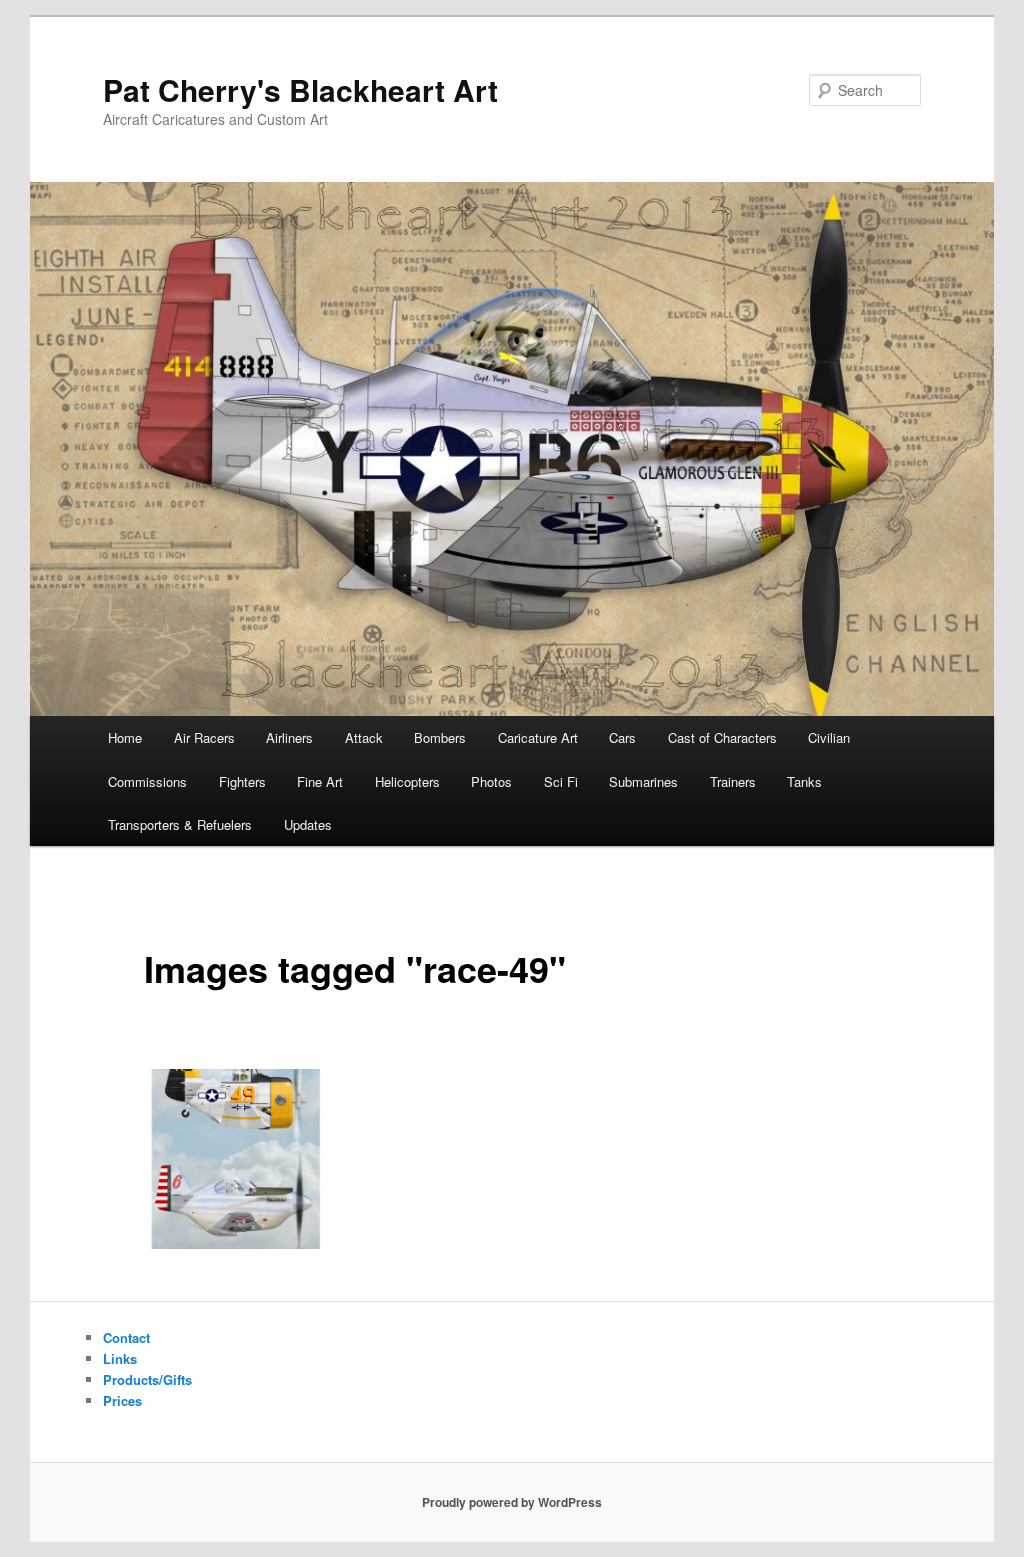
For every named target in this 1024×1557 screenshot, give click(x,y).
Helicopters (407, 781)
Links (120, 1358)
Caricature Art (538, 737)
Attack (364, 737)
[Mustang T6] (236, 1159)
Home (125, 737)
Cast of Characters (722, 737)
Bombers (440, 737)
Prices (122, 1400)
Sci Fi (561, 781)
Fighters (242, 781)
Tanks (804, 781)
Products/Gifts (147, 1379)
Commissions (147, 781)
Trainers (733, 781)
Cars (622, 737)
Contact (126, 1337)
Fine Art (320, 781)
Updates (308, 824)
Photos (491, 781)
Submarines (643, 781)
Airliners (289, 737)
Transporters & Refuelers (180, 824)
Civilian (829, 737)
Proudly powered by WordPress (512, 1502)
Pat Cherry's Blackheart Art (300, 89)
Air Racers (204, 737)
